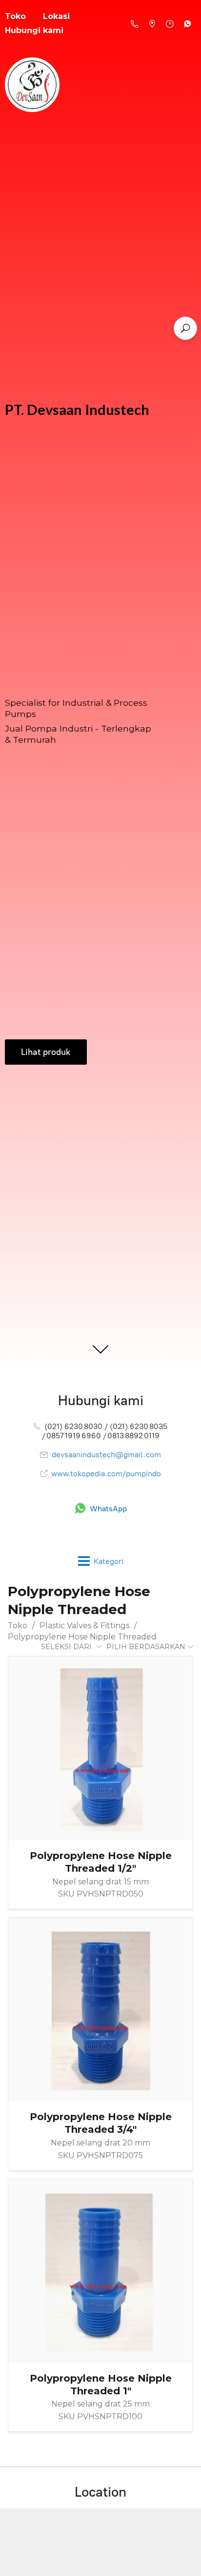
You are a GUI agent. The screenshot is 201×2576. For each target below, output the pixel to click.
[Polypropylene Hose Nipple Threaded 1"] (100, 2271)
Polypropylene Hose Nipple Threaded (82, 1637)
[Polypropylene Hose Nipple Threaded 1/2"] (100, 1749)
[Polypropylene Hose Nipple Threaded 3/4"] (100, 2010)
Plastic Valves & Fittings (84, 1626)
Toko (18, 1626)
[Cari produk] (185, 328)
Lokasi (56, 16)
